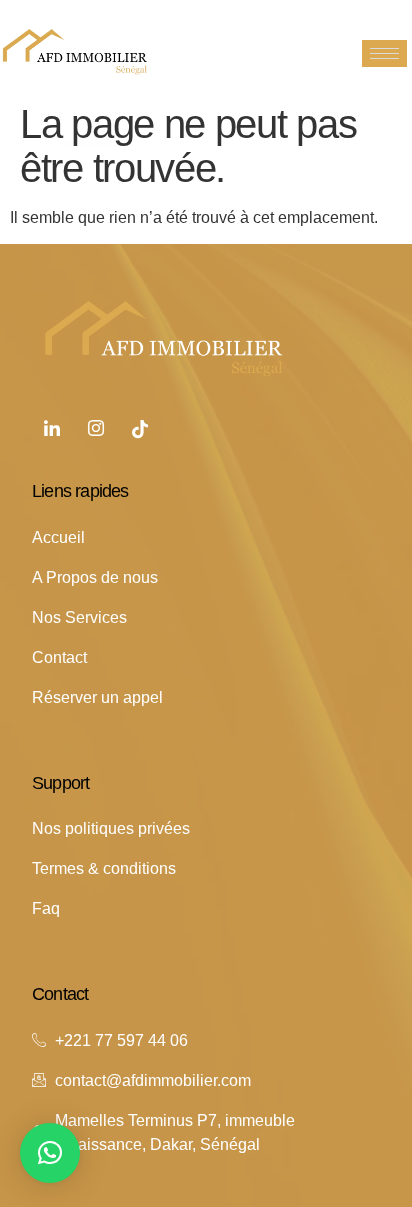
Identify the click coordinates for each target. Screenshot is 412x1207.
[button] (50, 1153)
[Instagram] (96, 430)
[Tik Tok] (140, 430)
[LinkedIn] (52, 430)
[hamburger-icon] (384, 53)
